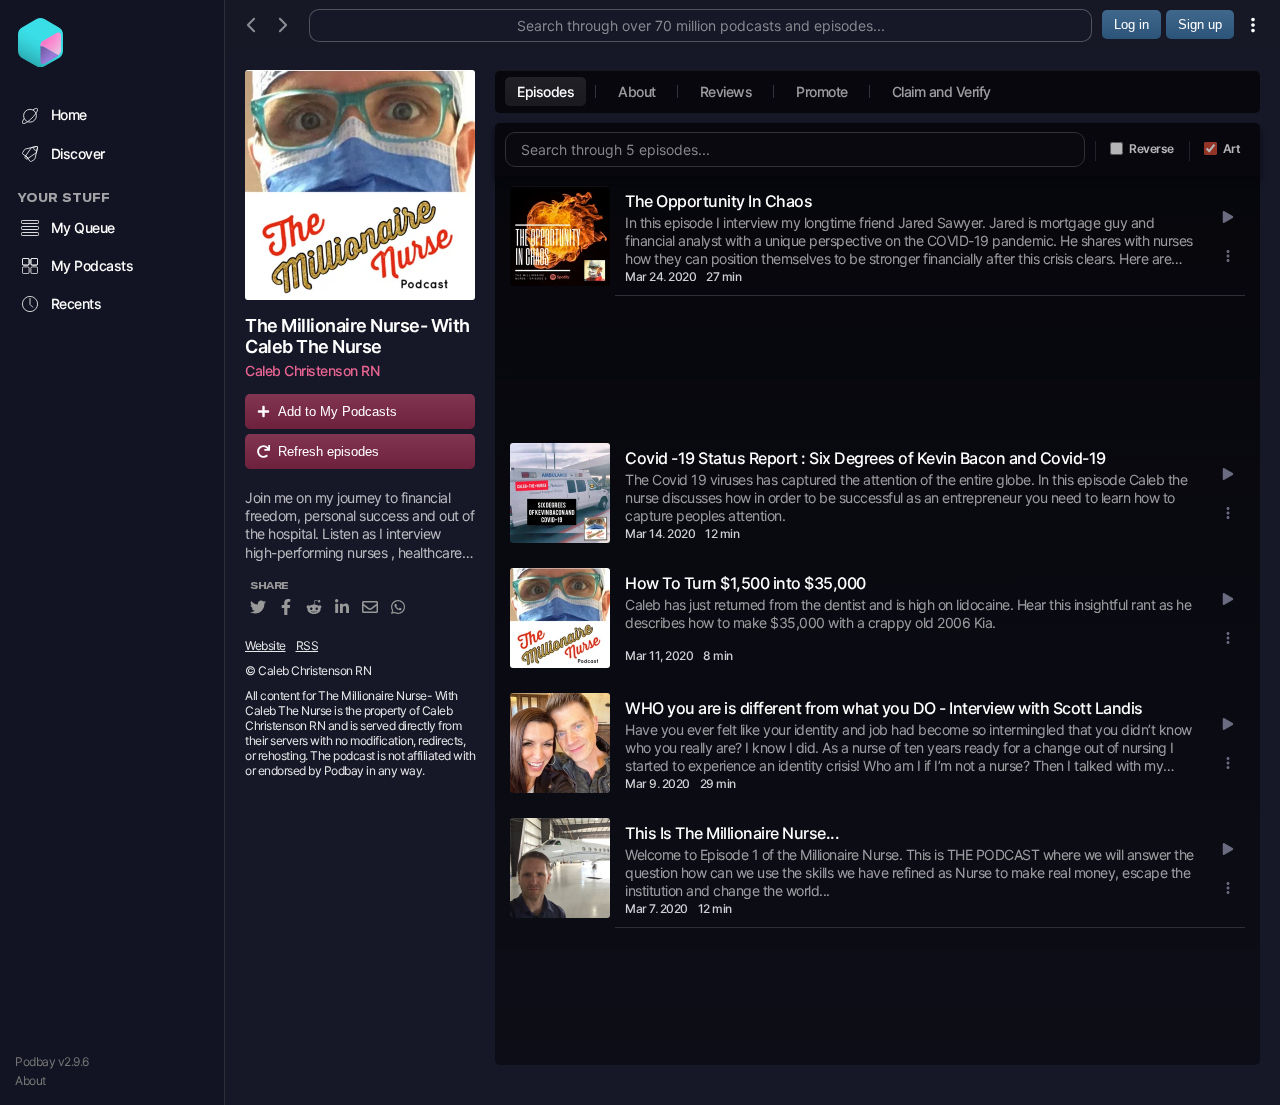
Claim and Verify (941, 91)
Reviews (726, 91)
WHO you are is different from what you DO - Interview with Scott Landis (884, 708)
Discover (78, 153)
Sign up (1200, 24)
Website (265, 645)
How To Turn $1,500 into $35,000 (745, 583)
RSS (307, 645)
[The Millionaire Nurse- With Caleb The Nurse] (360, 185)
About (30, 1080)
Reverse (1151, 148)
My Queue (83, 227)
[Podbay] (40, 61)
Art (1232, 148)
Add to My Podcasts (337, 411)
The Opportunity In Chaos (718, 201)
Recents (76, 303)
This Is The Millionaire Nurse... (732, 833)
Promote (822, 91)
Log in (1131, 24)
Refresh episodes (328, 451)
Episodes (545, 91)
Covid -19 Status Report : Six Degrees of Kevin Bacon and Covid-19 (865, 458)
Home (69, 114)
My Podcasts (92, 265)
